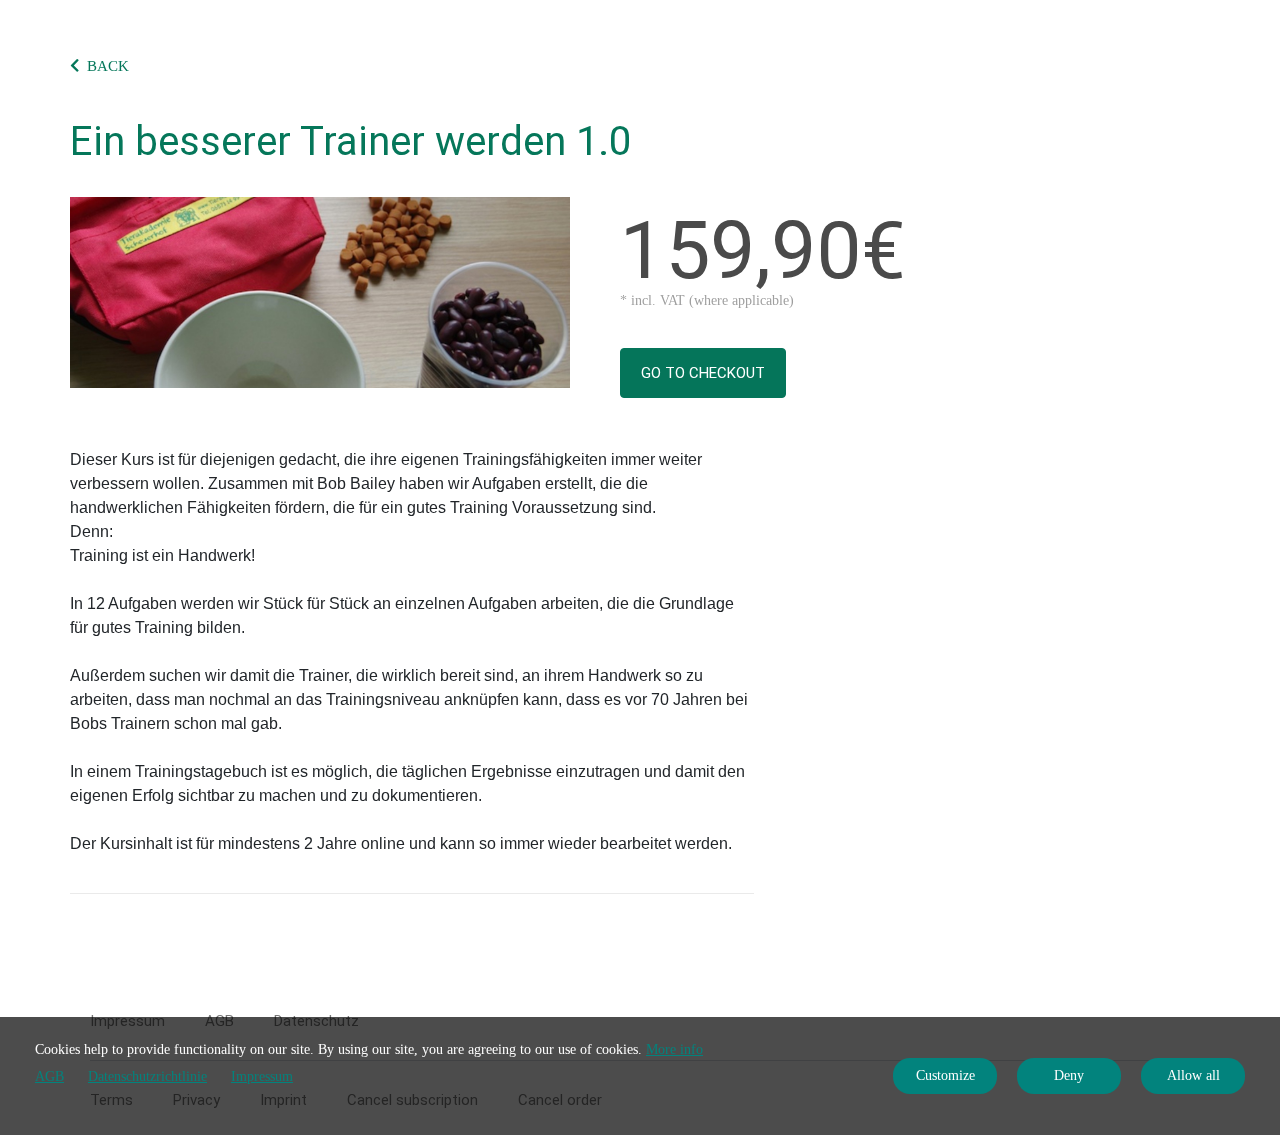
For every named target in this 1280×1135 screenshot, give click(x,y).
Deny (1069, 1075)
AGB (49, 1076)
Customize (945, 1075)
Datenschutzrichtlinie (147, 1076)
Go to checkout (703, 373)
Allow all (1193, 1075)
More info (674, 1049)
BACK (108, 66)
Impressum (262, 1076)
